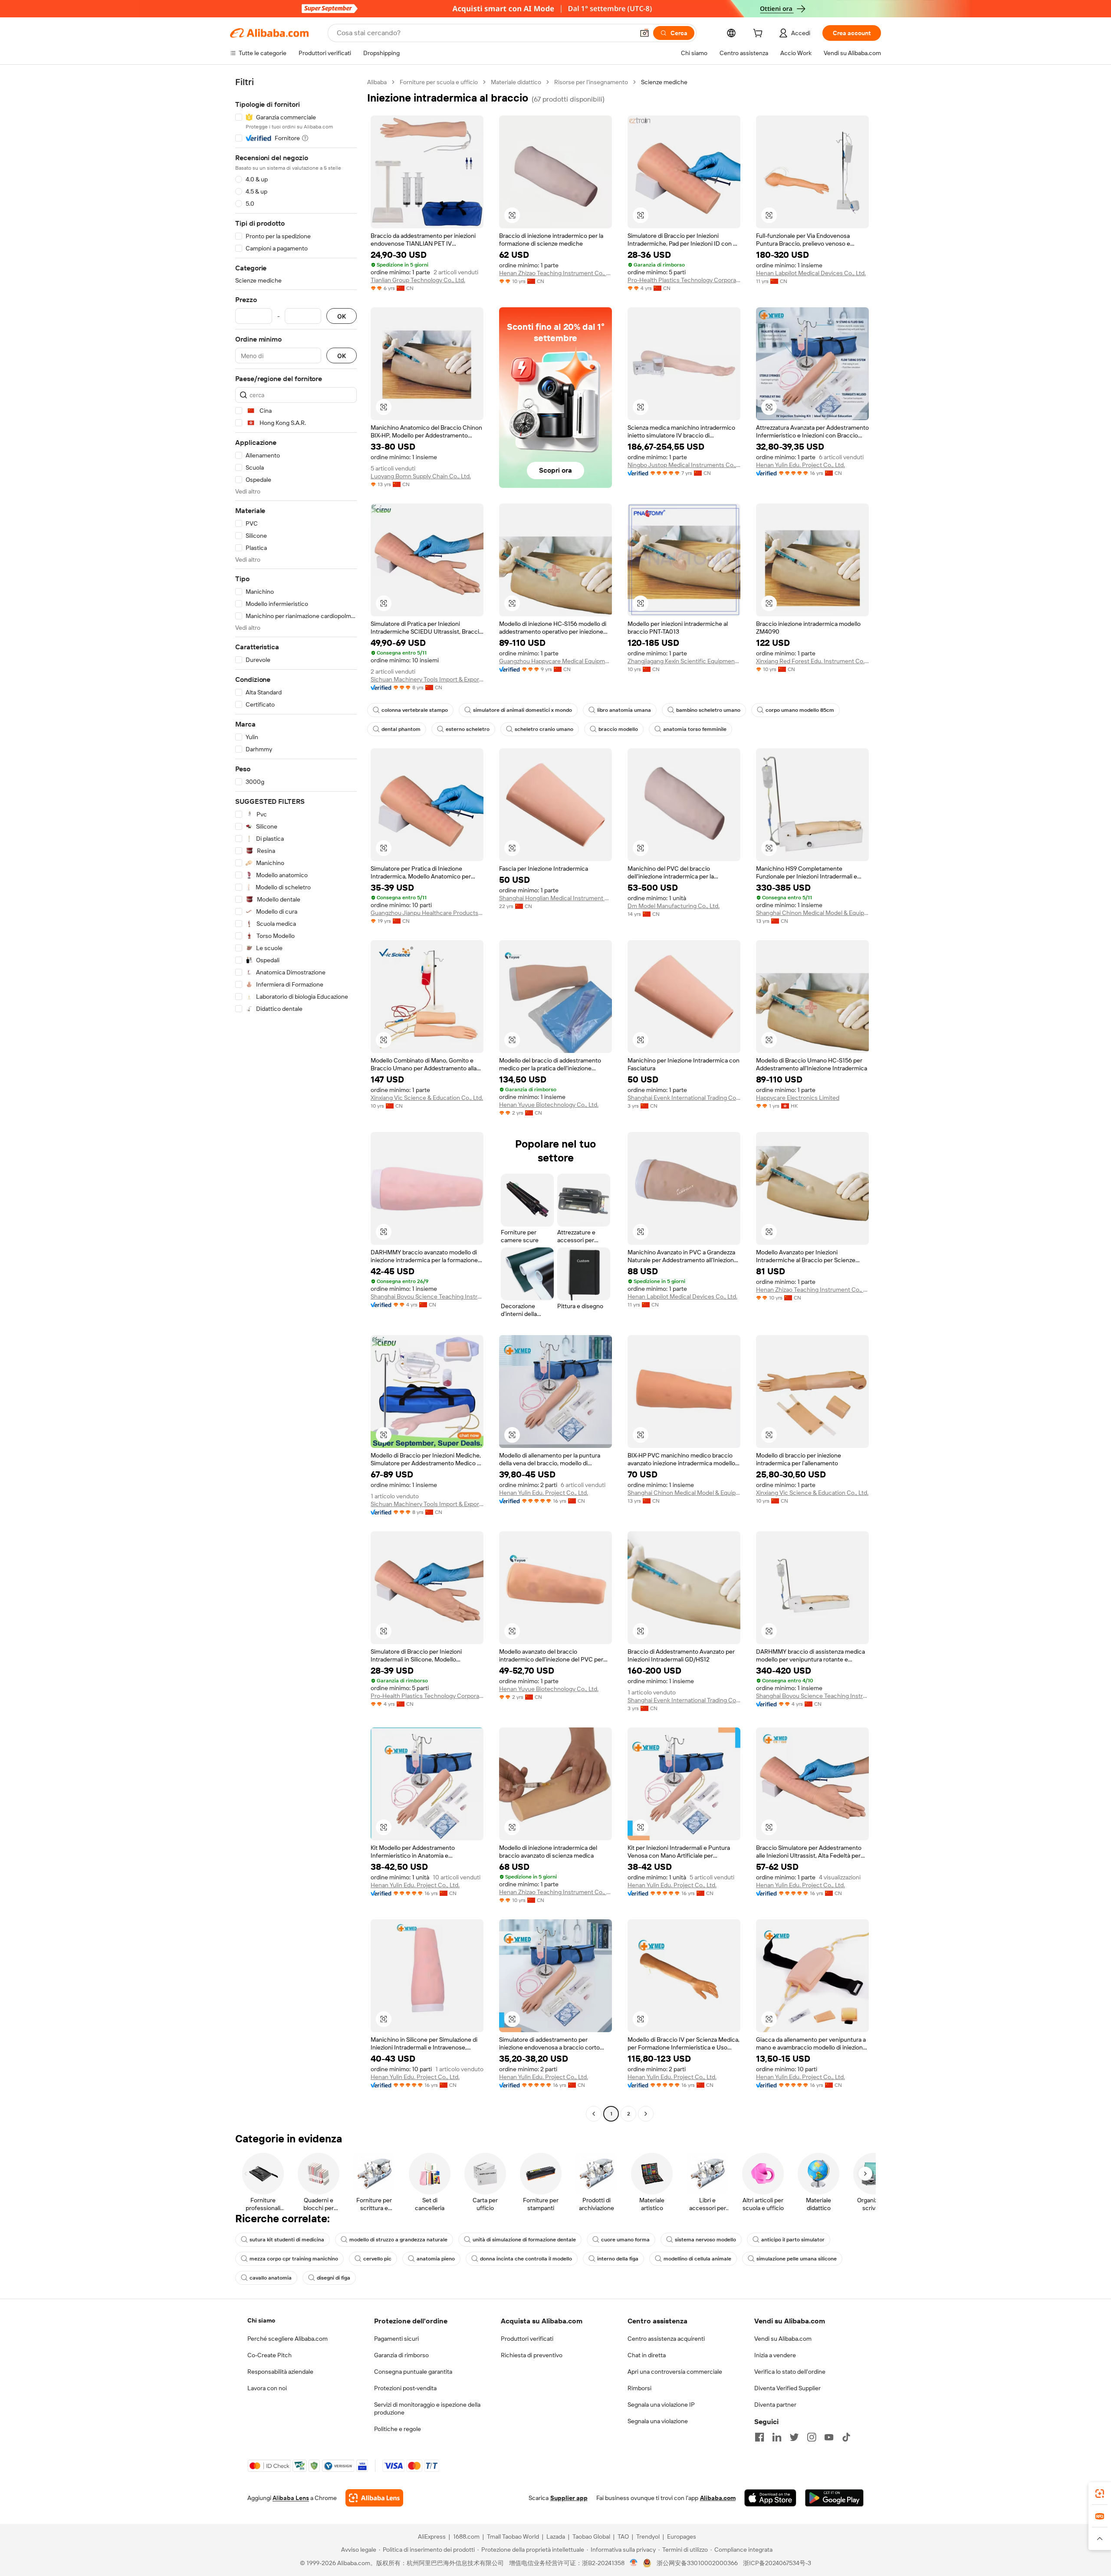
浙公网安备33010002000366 (697, 2563)
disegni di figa (334, 2278)
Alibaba (377, 82)
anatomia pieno (436, 2259)
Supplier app (569, 2498)
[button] (644, 33)
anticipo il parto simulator (793, 2240)
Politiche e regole (398, 2429)
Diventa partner (775, 2405)
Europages (682, 2537)
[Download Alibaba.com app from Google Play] (834, 2498)
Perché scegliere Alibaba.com (288, 2339)
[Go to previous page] (594, 2114)
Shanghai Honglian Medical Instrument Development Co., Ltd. (555, 898)
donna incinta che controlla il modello (526, 2259)
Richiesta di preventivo (532, 2355)
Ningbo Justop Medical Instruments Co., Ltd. (684, 465)
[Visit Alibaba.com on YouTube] (829, 2437)
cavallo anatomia (271, 2278)
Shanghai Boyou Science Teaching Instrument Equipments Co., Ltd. (427, 1296)
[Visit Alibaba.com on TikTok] (846, 2437)
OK (342, 316)
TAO (623, 2537)
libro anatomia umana (624, 710)
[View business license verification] (634, 2563)
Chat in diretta (647, 2355)
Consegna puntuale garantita (413, 2372)
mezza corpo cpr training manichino (294, 2259)
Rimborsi (639, 2388)
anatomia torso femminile (695, 729)
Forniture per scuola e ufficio (439, 82)
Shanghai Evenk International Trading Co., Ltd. (684, 1098)
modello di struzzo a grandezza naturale (398, 2240)
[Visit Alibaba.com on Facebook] (759, 2437)
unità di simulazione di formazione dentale (524, 2240)
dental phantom (401, 729)
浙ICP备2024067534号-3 (777, 2563)
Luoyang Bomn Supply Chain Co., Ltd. (421, 476)
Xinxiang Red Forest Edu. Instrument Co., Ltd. (812, 661)
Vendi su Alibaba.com (783, 2339)
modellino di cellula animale (697, 2259)
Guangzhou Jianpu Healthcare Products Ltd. (427, 913)
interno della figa (618, 2259)
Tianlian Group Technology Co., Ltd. (418, 280)
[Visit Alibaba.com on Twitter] (794, 2437)
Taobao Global (591, 2537)
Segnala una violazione (658, 2421)
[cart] (759, 34)
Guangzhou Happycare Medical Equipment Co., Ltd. (555, 661)
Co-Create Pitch (270, 2355)
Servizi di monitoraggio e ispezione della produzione (427, 2408)
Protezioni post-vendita (405, 2388)
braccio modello (618, 729)
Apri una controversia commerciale (675, 2372)
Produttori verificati (527, 2339)
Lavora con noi (267, 2388)
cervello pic (377, 2259)
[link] (1100, 2494)
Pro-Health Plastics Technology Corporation (684, 280)
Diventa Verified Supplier (787, 2388)
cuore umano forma (625, 2240)
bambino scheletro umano (708, 710)
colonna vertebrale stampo (415, 710)
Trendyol (648, 2537)
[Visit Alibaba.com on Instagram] (812, 2437)
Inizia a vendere (775, 2355)
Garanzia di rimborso (401, 2355)
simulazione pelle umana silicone (797, 2259)
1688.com (466, 2537)
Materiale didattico (516, 82)
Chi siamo (261, 2320)
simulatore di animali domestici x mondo (523, 710)
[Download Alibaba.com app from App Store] (770, 2498)
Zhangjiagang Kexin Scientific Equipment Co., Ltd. (684, 661)
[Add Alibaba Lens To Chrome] (374, 2498)
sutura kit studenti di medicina (287, 2240)
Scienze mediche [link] (664, 82)
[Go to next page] (646, 2114)
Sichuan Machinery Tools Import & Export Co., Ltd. (427, 679)
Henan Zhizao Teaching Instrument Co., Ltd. (555, 273)
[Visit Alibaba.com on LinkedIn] (777, 2437)
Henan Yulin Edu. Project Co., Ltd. (800, 465)
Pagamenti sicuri (396, 2339)
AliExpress (432, 2537)
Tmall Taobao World (513, 2537)
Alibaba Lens (291, 2498)
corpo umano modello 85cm (800, 710)
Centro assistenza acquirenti (666, 2339)
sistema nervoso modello (705, 2240)
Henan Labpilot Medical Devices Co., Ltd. (811, 273)
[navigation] (296, 1099)
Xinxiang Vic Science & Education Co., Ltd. (427, 1098)
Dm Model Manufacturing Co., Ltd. (674, 906)
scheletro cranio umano (544, 729)
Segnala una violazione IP (661, 2405)
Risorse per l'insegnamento (591, 82)
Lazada (556, 2537)
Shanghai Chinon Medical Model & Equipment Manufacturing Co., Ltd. (812, 913)
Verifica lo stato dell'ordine (790, 2372)
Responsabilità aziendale (280, 2372)
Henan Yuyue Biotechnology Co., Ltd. (549, 1105)
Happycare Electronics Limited (798, 1098)
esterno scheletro (468, 729)
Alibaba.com (718, 2498)
